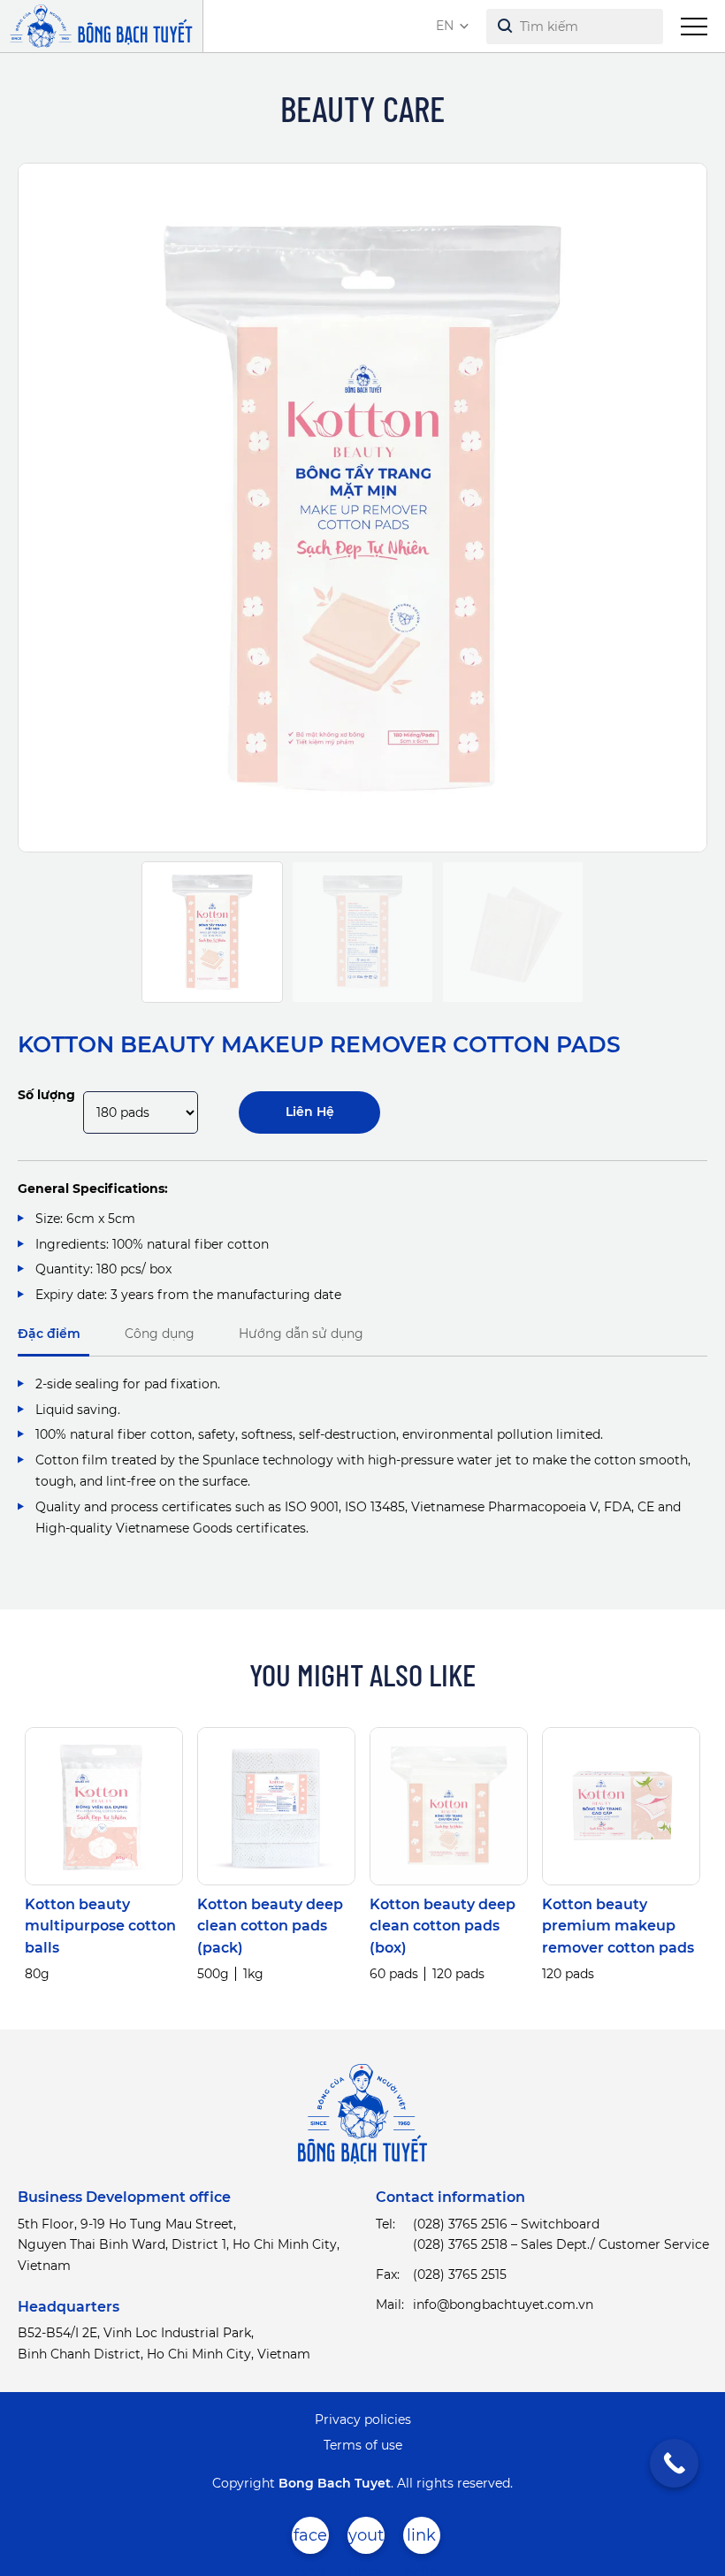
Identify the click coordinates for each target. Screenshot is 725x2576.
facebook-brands (310, 2540)
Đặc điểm (49, 1334)
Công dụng (160, 1334)
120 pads (458, 1974)
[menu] (694, 27)
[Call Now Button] (674, 2463)
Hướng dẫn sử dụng (301, 1334)
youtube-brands (366, 2540)
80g (37, 1974)
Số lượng (46, 1095)
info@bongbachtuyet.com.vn (503, 2305)
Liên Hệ (310, 1112)
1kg (253, 1974)
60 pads (394, 1974)
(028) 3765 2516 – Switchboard (506, 2224)
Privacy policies (363, 2419)
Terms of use (363, 2445)
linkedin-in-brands (422, 2540)
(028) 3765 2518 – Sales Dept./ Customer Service (561, 2244)
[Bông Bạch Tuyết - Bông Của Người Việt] (101, 26)
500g (213, 1974)
